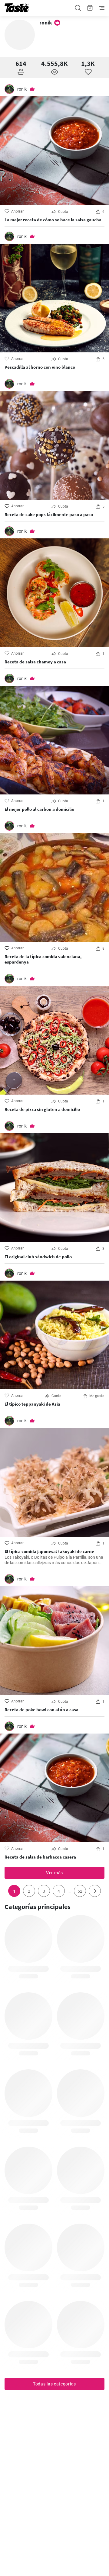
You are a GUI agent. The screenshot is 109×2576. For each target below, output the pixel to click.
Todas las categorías (54, 2384)
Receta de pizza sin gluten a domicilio (42, 1109)
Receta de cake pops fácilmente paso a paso (49, 515)
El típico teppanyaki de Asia (32, 1404)
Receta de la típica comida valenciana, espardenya (43, 959)
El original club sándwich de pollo (38, 1257)
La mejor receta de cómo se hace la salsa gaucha (53, 220)
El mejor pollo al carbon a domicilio (39, 809)
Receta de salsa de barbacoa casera (40, 1857)
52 (80, 1891)
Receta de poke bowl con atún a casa (41, 1710)
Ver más (54, 1873)
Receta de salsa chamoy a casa (35, 662)
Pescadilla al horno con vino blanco (40, 367)
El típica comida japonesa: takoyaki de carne (49, 1551)
